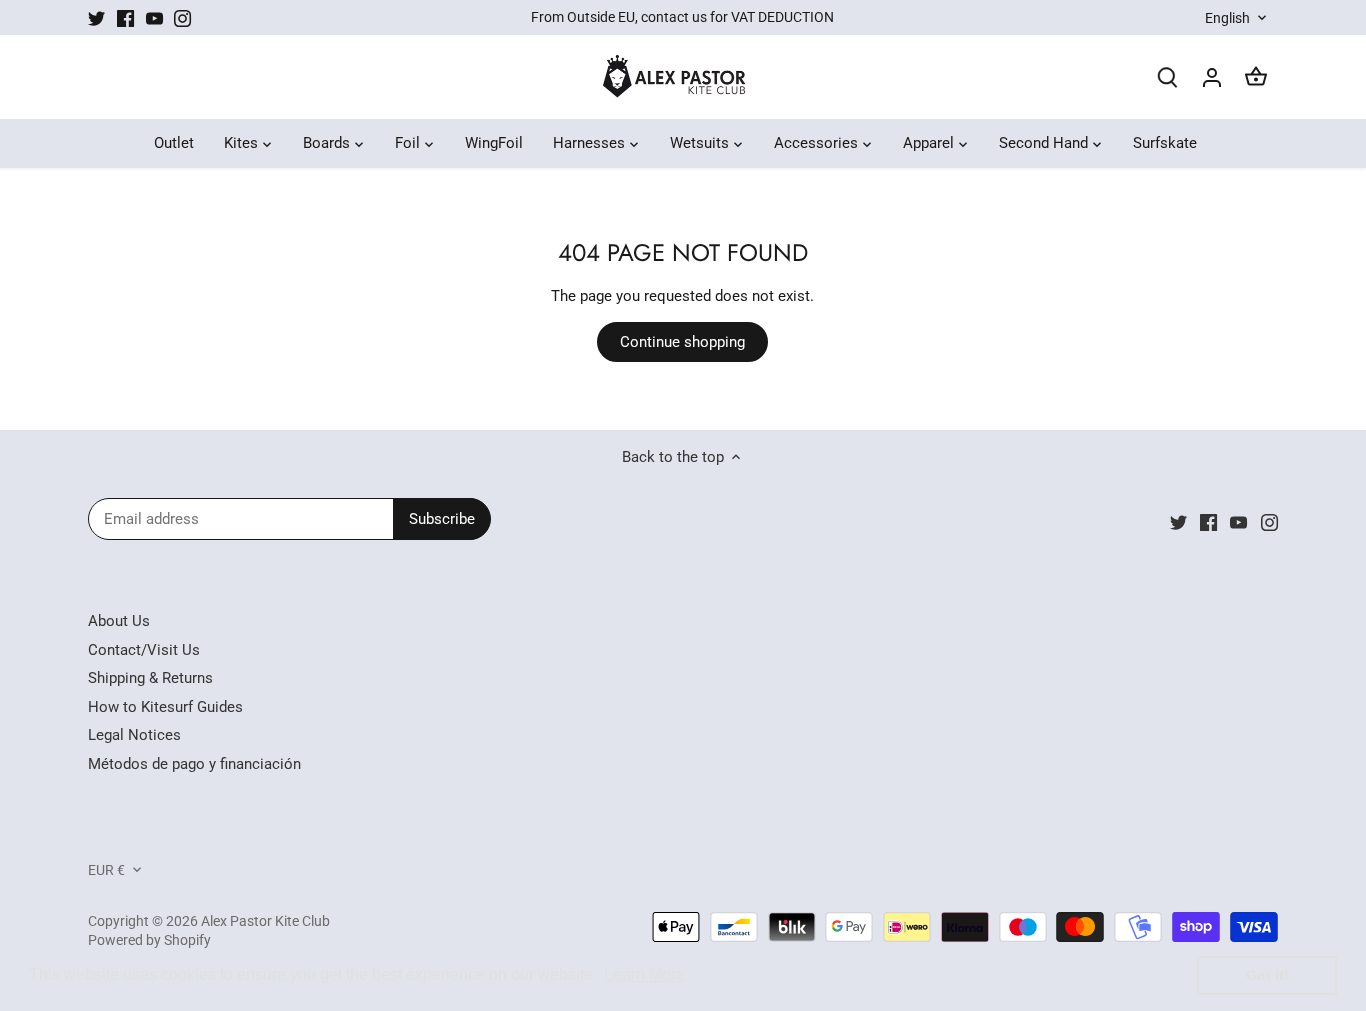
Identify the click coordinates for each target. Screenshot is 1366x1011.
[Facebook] (125, 17)
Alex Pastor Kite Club (265, 921)
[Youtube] (154, 17)
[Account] (1212, 77)
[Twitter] (96, 17)
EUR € (106, 870)
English (1227, 18)
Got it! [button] (1267, 975)
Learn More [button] (644, 974)
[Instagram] (182, 17)
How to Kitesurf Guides (165, 707)
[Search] (1168, 77)
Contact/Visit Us (144, 650)
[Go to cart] (1256, 77)
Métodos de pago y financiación (194, 764)
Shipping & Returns (150, 678)
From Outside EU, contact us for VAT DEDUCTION (682, 17)
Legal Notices (134, 735)
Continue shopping (682, 342)
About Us (119, 621)
